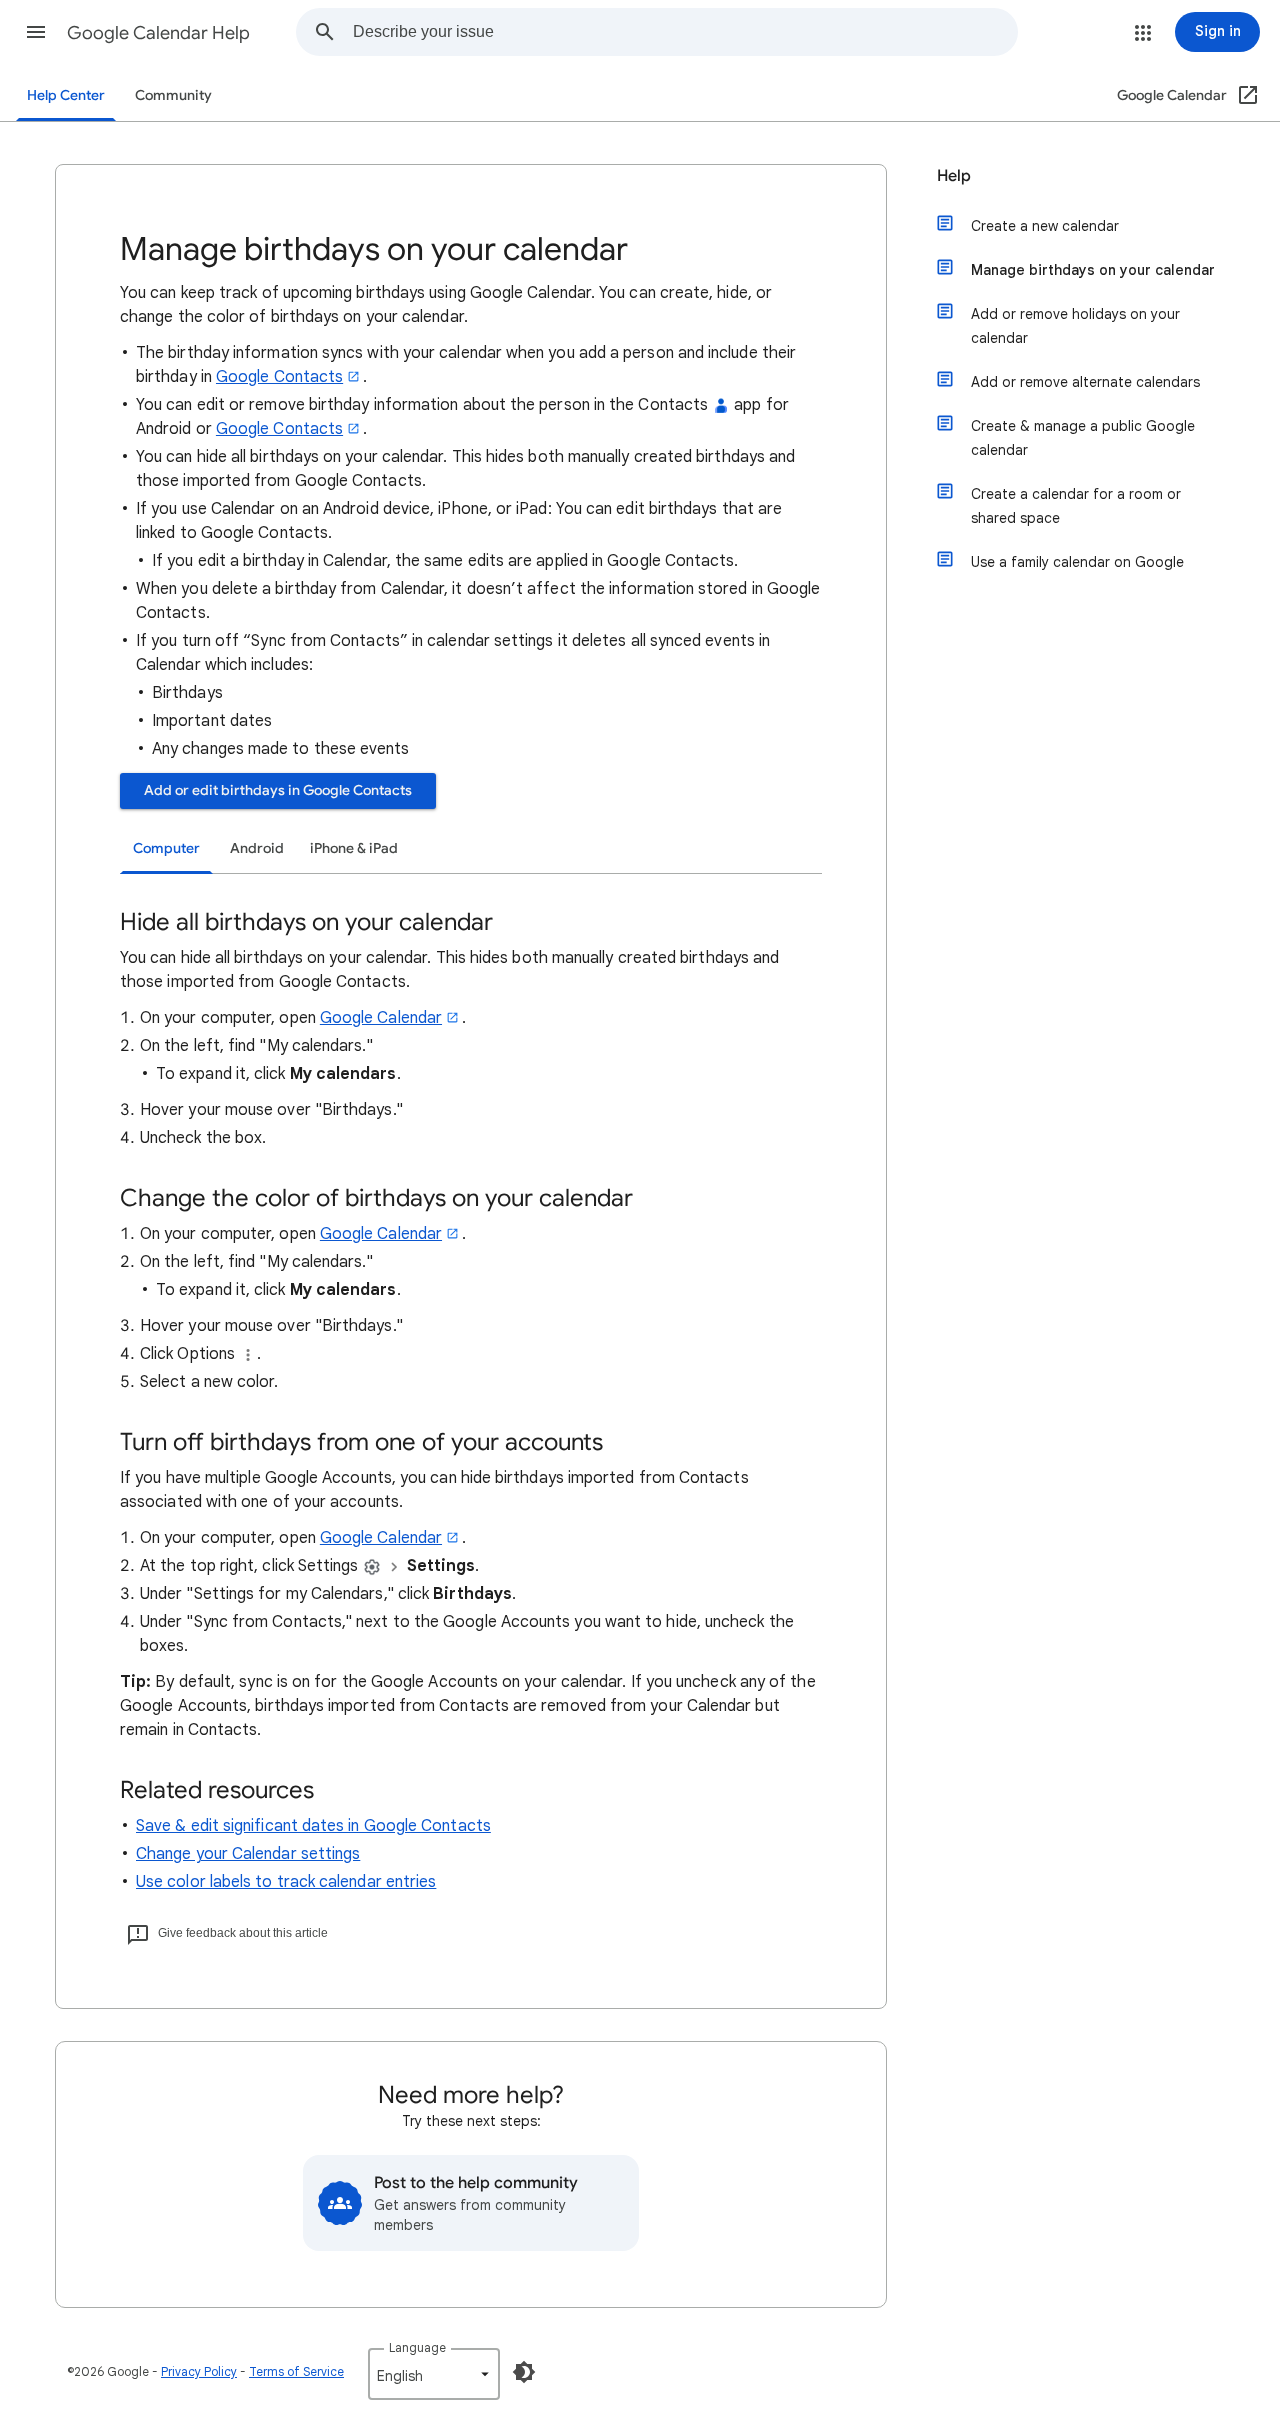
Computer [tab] (166, 848)
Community (173, 95)
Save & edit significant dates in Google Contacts (313, 1826)
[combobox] (685, 32)
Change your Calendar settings (248, 1854)
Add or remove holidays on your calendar (1075, 326)
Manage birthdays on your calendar (1093, 270)
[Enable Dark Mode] (524, 2372)
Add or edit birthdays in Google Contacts (278, 790)
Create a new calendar (1045, 226)
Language (417, 2347)
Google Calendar (381, 1018)
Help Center (66, 95)
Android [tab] (257, 848)
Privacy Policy (199, 2371)
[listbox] (434, 2374)
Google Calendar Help (158, 33)
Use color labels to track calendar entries (286, 1882)
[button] (36, 32)
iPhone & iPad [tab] (354, 848)
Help (954, 176)
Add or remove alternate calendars (1085, 382)
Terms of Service (296, 2371)
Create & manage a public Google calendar (1083, 438)
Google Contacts (279, 377)
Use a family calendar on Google (1077, 562)
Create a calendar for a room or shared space (1076, 506)
